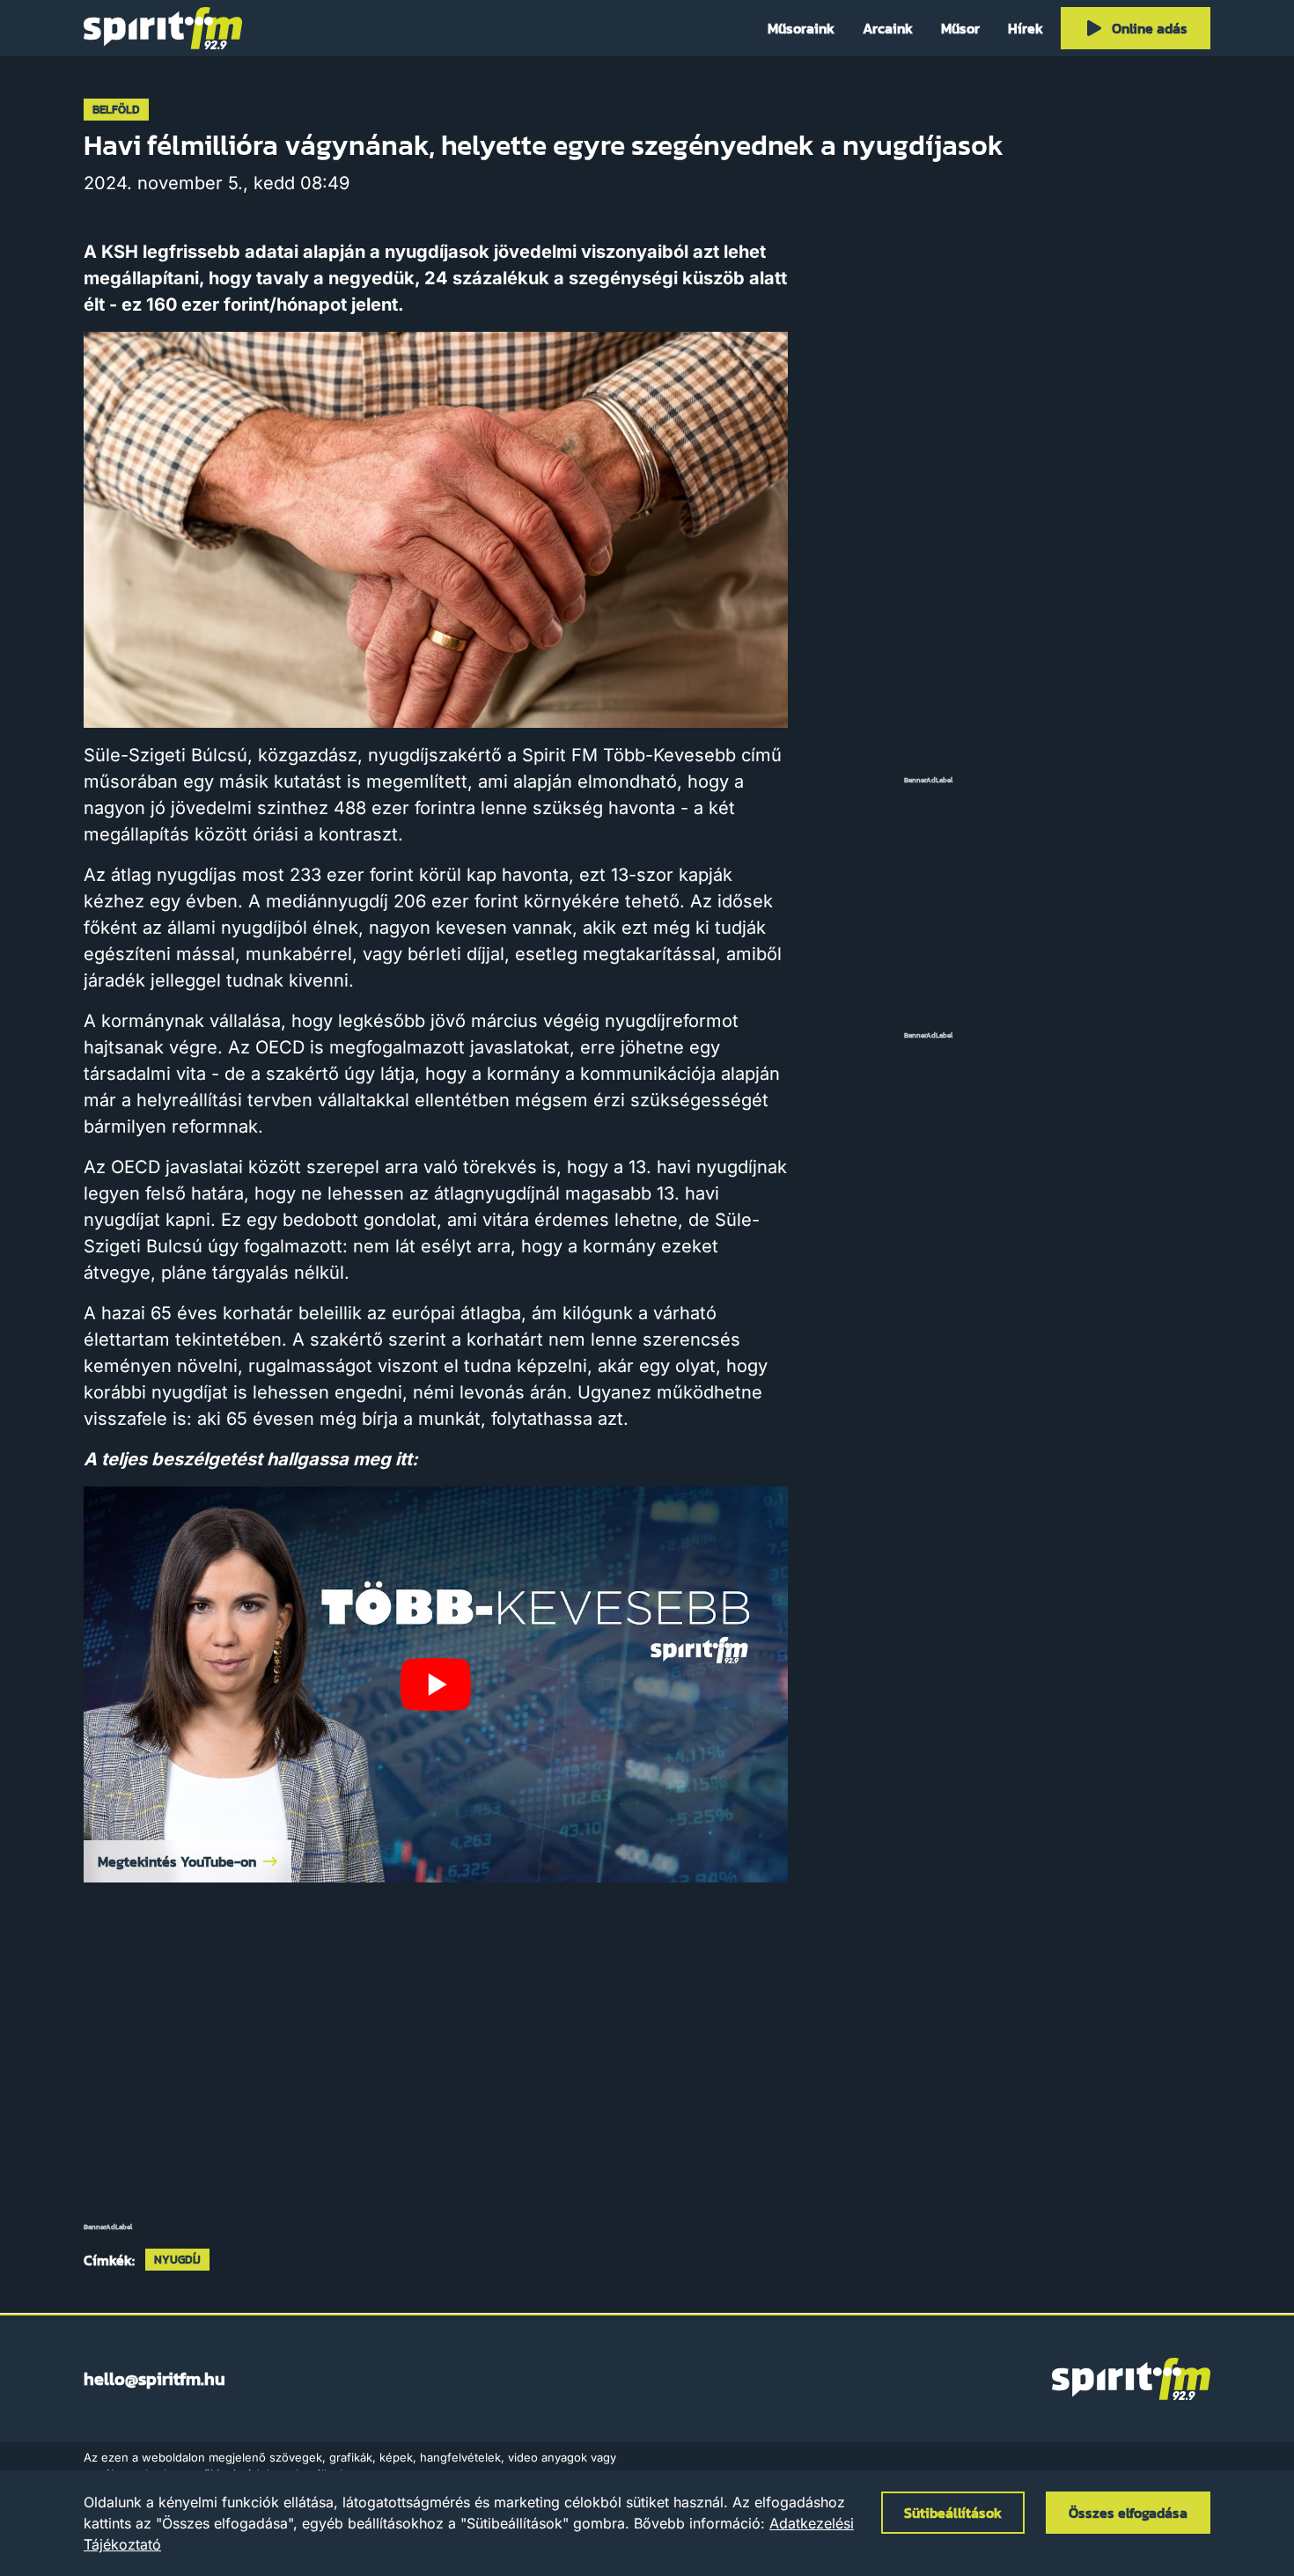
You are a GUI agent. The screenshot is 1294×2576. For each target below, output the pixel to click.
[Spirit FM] (163, 28)
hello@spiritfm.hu (154, 2379)
